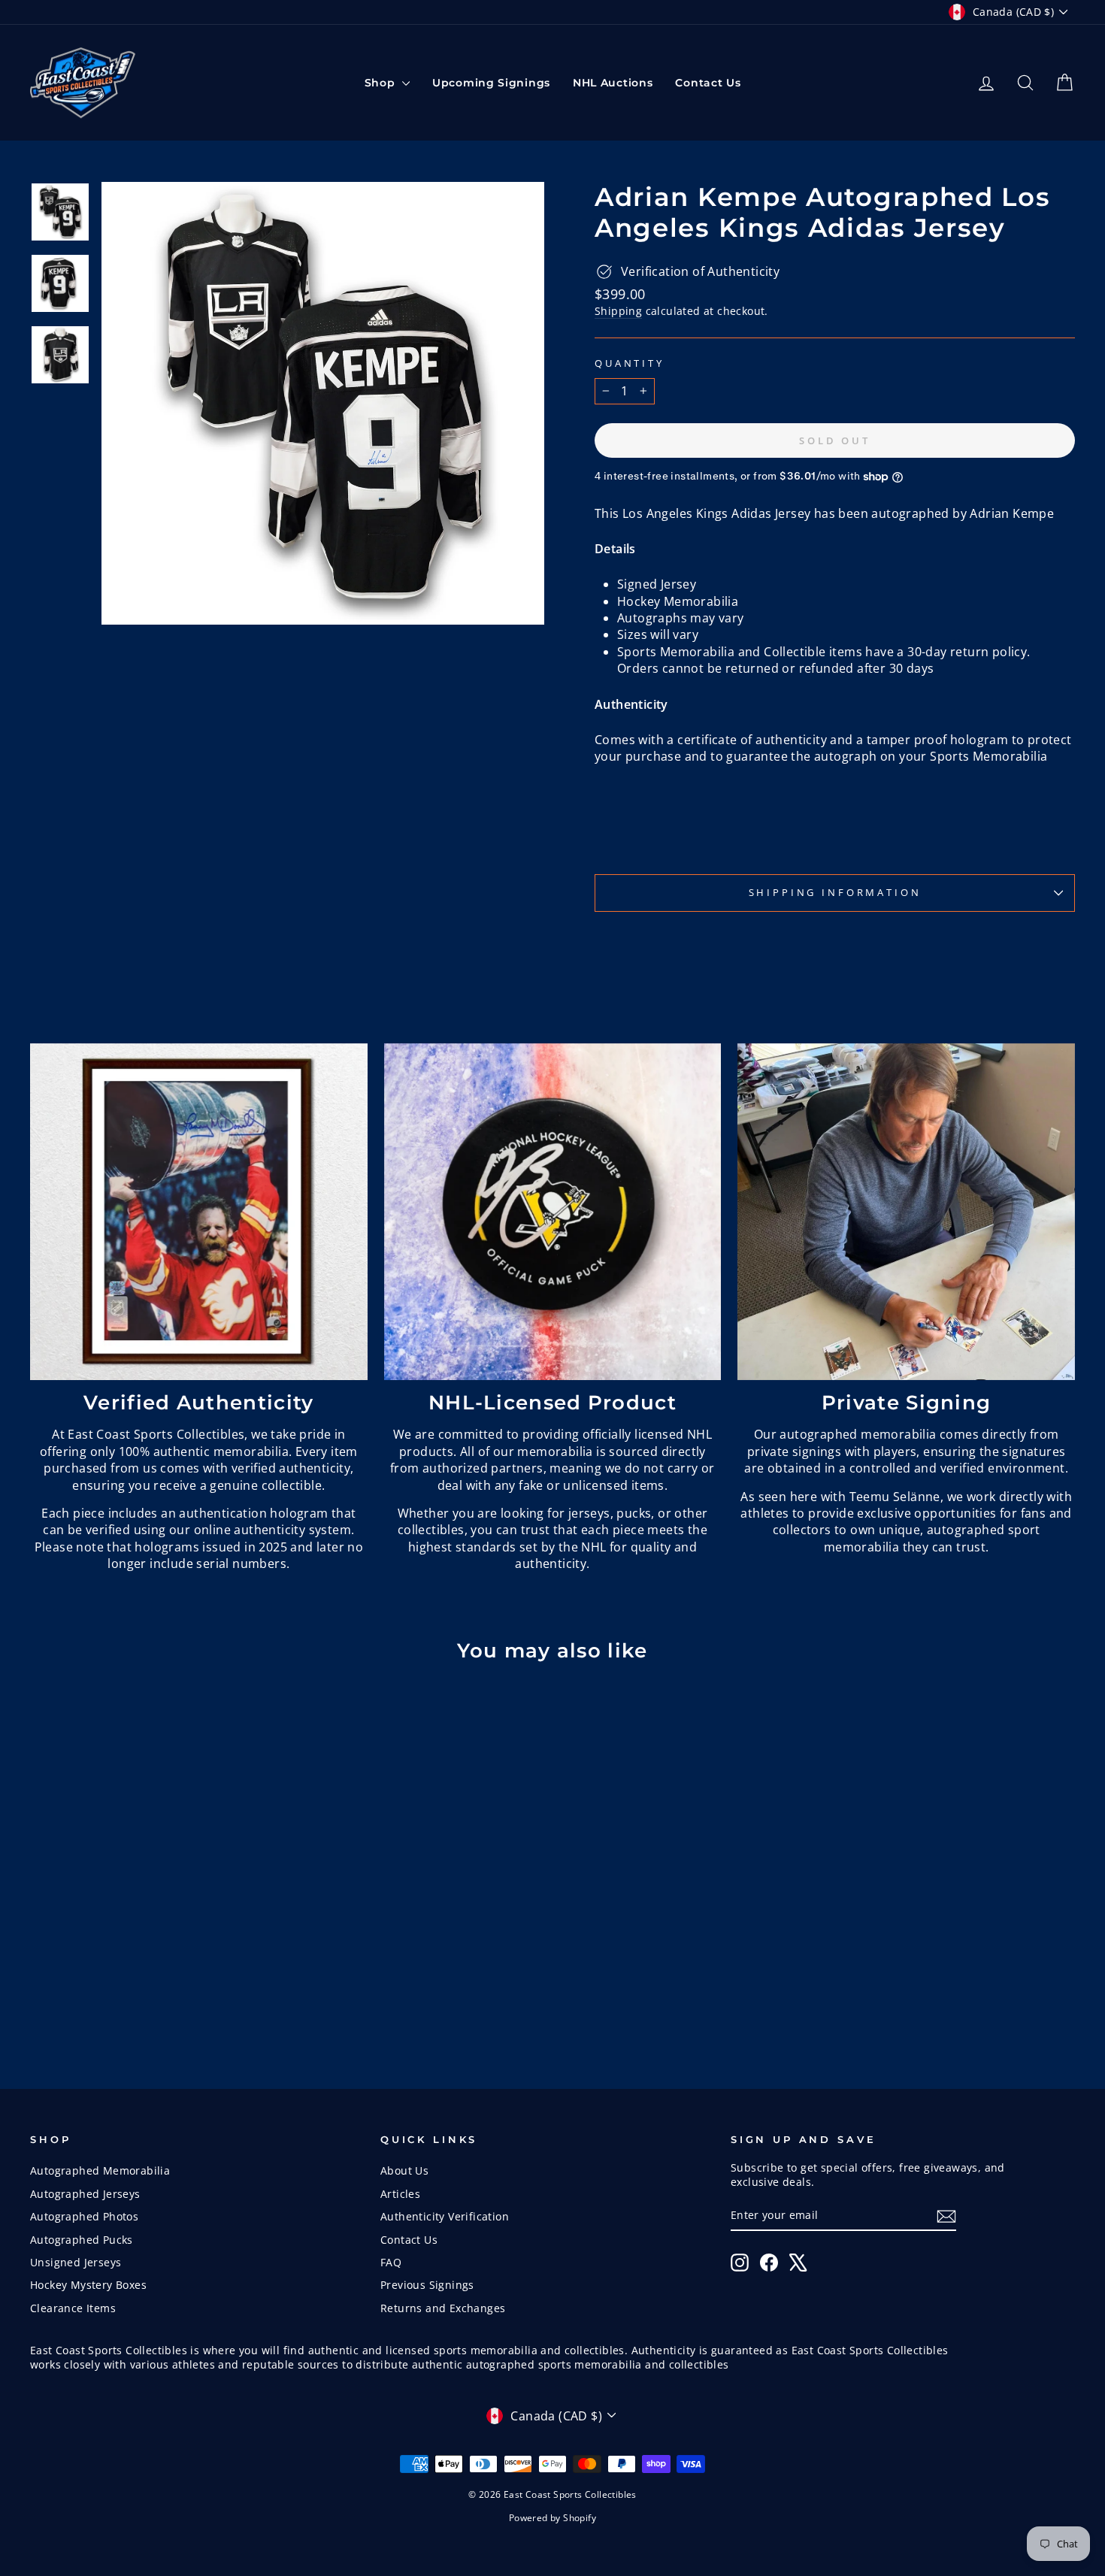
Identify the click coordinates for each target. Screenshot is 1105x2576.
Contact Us (708, 83)
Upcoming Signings (491, 83)
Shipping (618, 311)
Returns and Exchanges (443, 2308)
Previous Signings (427, 2285)
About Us (404, 2170)
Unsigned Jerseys (76, 2262)
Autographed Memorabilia (100, 2170)
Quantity (630, 363)
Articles (400, 2194)
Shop (382, 83)
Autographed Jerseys (85, 2194)
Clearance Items (73, 2308)
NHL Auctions (613, 83)
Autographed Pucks (82, 2240)
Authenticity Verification (445, 2216)
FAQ (391, 2262)
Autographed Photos (84, 2216)
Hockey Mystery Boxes (88, 2285)
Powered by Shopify (552, 2518)
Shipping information (835, 892)
